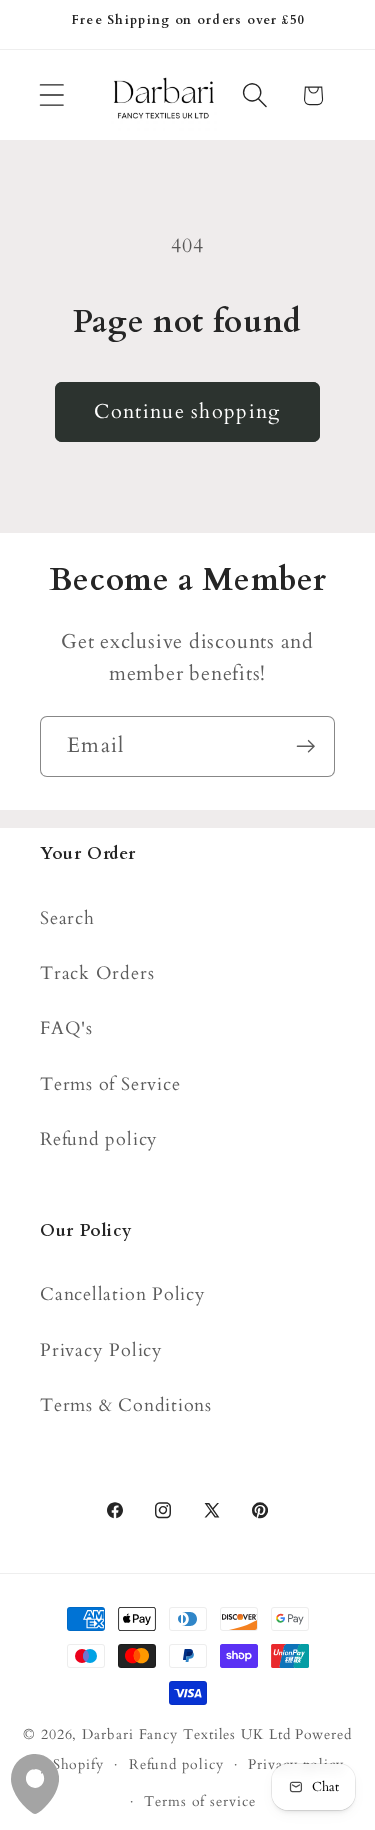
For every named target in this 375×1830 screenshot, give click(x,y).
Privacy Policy (101, 1350)
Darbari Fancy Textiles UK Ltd (186, 1734)
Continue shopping (187, 412)
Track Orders (97, 973)
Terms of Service (110, 1084)
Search (67, 918)
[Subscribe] (305, 746)
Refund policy (99, 1139)
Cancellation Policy (123, 1294)
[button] (51, 95)
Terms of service (200, 1801)
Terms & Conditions (126, 1405)
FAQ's (66, 1028)
